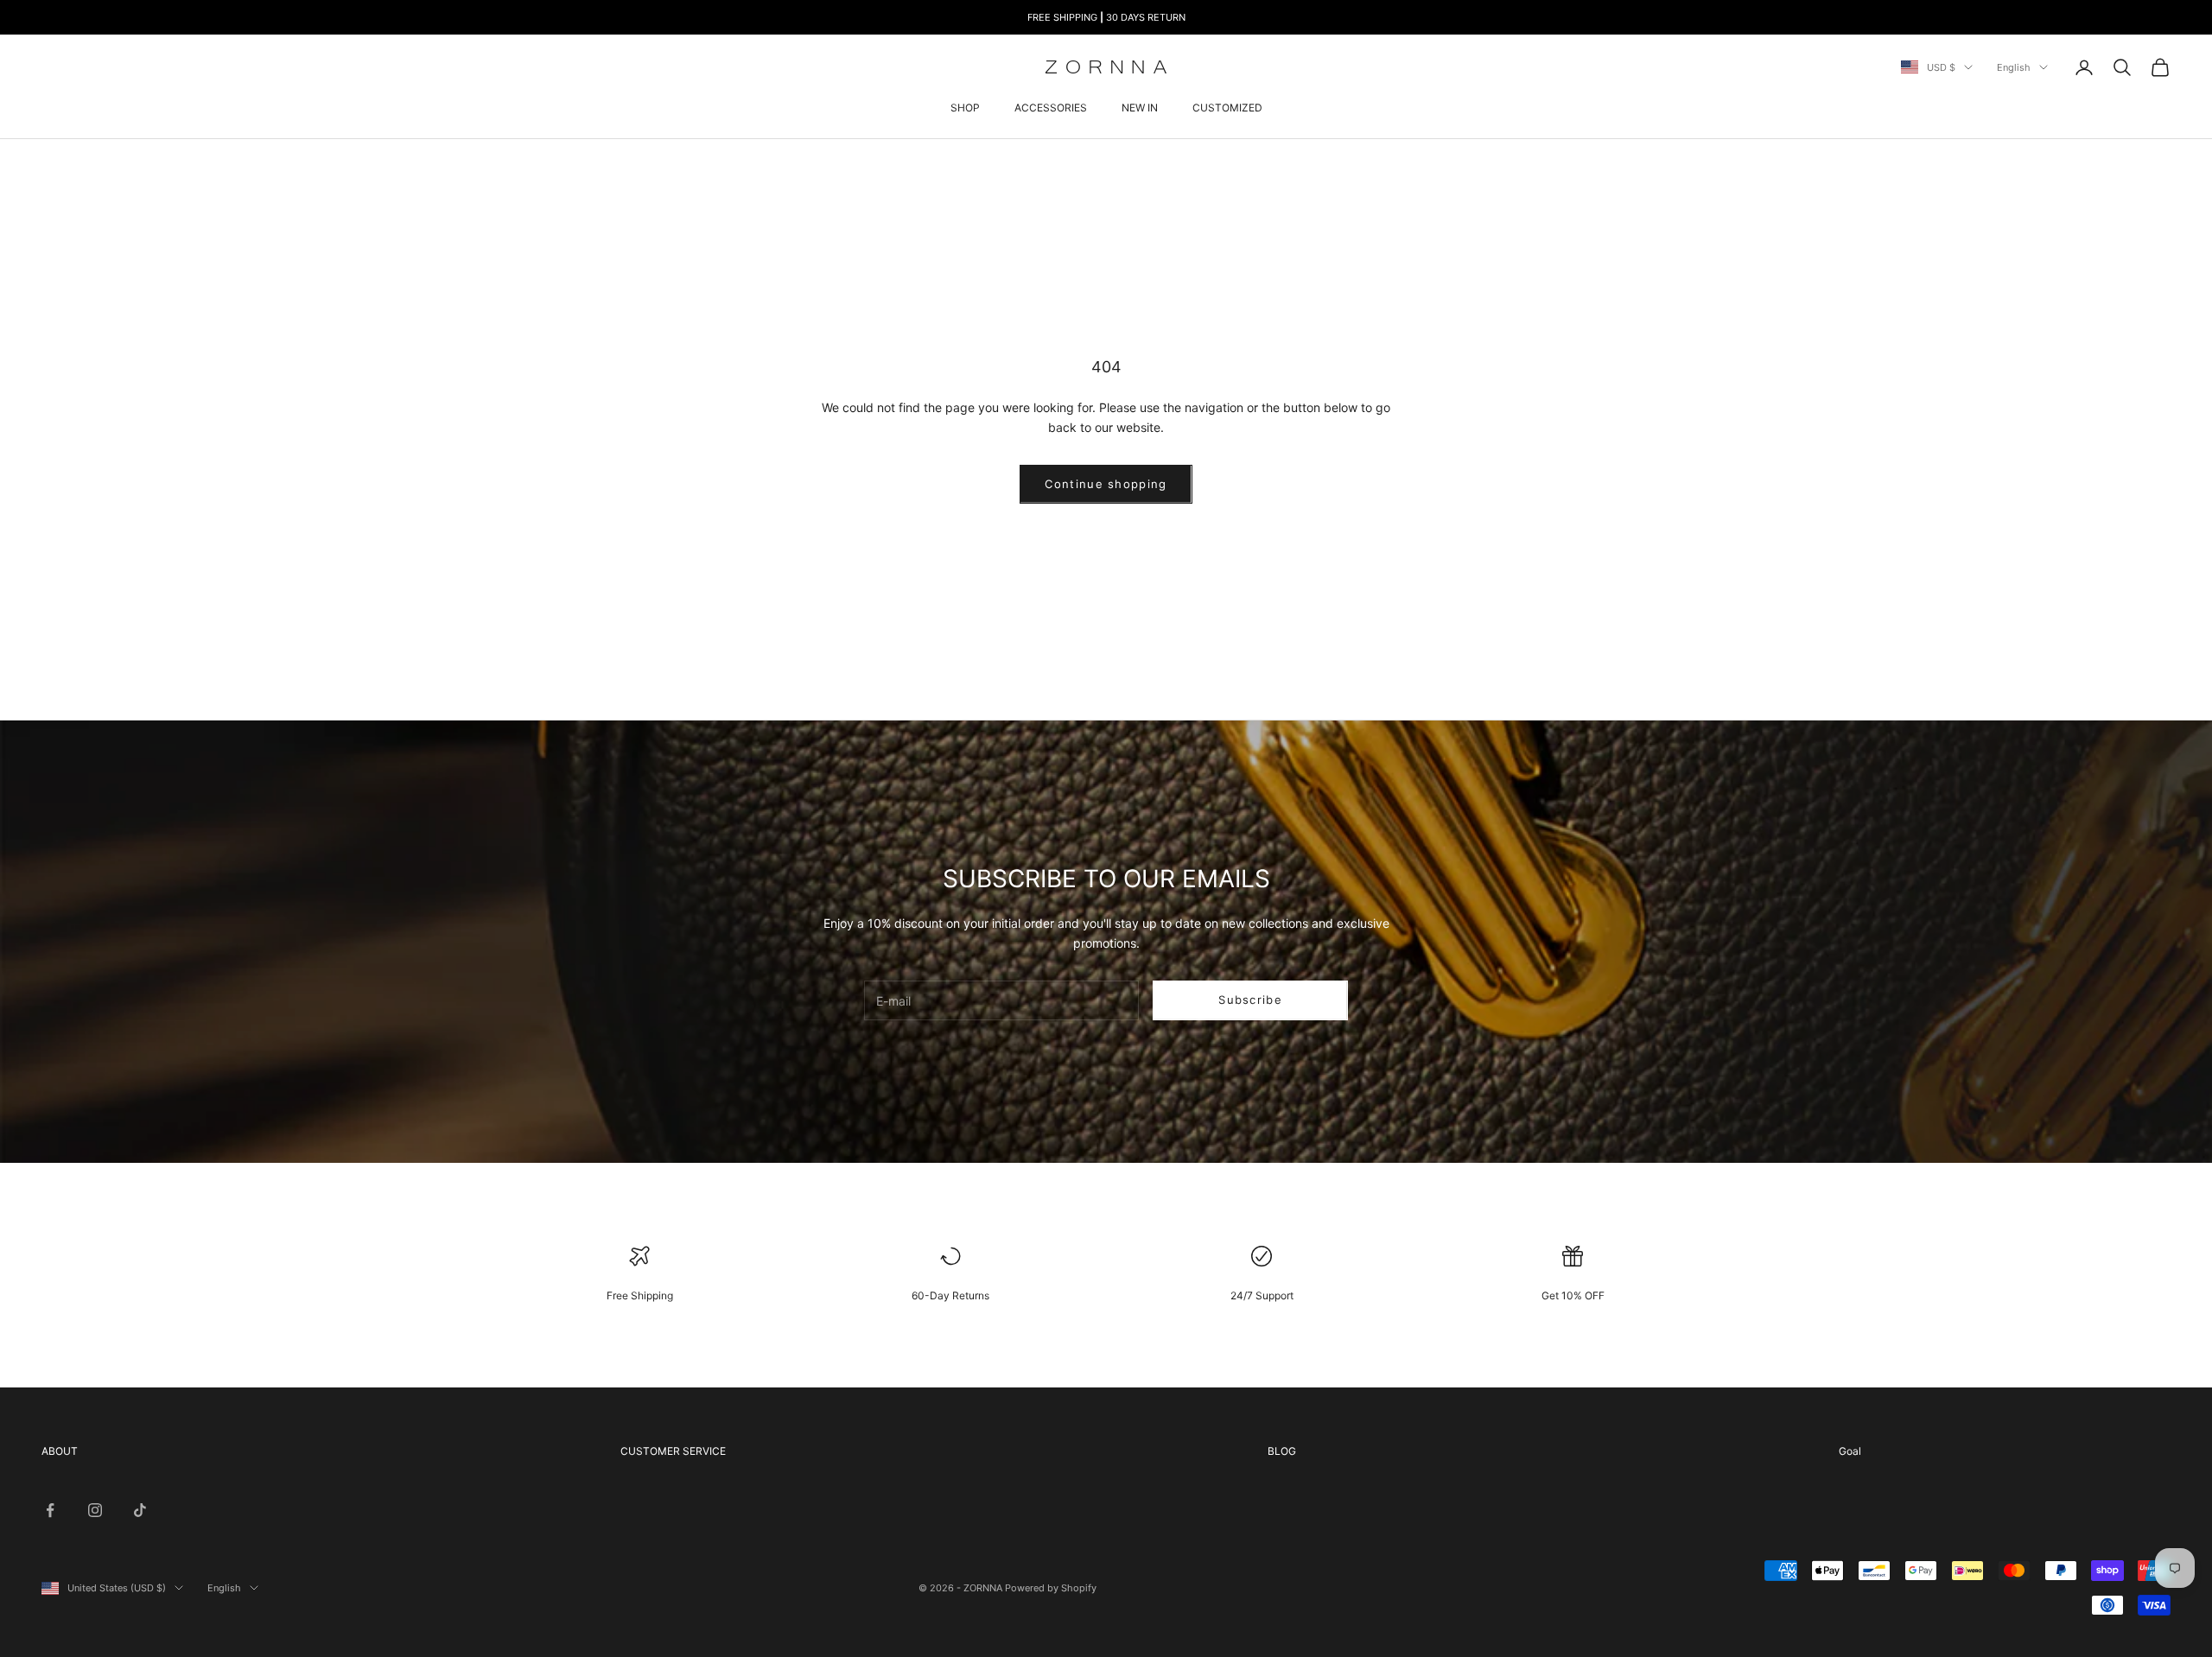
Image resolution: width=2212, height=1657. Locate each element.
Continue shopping (1106, 484)
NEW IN (1140, 108)
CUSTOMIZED (1227, 108)
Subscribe (1250, 1000)
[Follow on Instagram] (95, 1510)
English (2014, 67)
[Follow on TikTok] (140, 1510)
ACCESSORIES (1051, 108)
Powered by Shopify (1051, 1588)
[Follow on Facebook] (50, 1510)
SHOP (965, 108)
